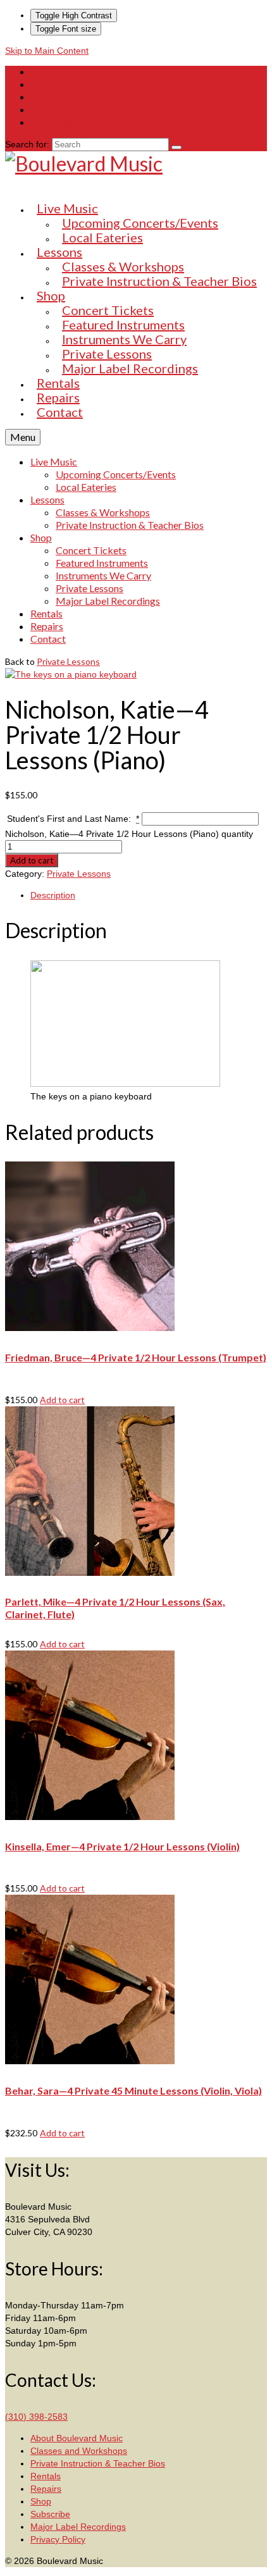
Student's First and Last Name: (73, 819)
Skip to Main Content (47, 51)
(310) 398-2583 (36, 2417)
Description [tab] (53, 895)
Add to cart (32, 860)
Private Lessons (68, 661)
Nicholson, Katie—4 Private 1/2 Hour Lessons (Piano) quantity (129, 834)
